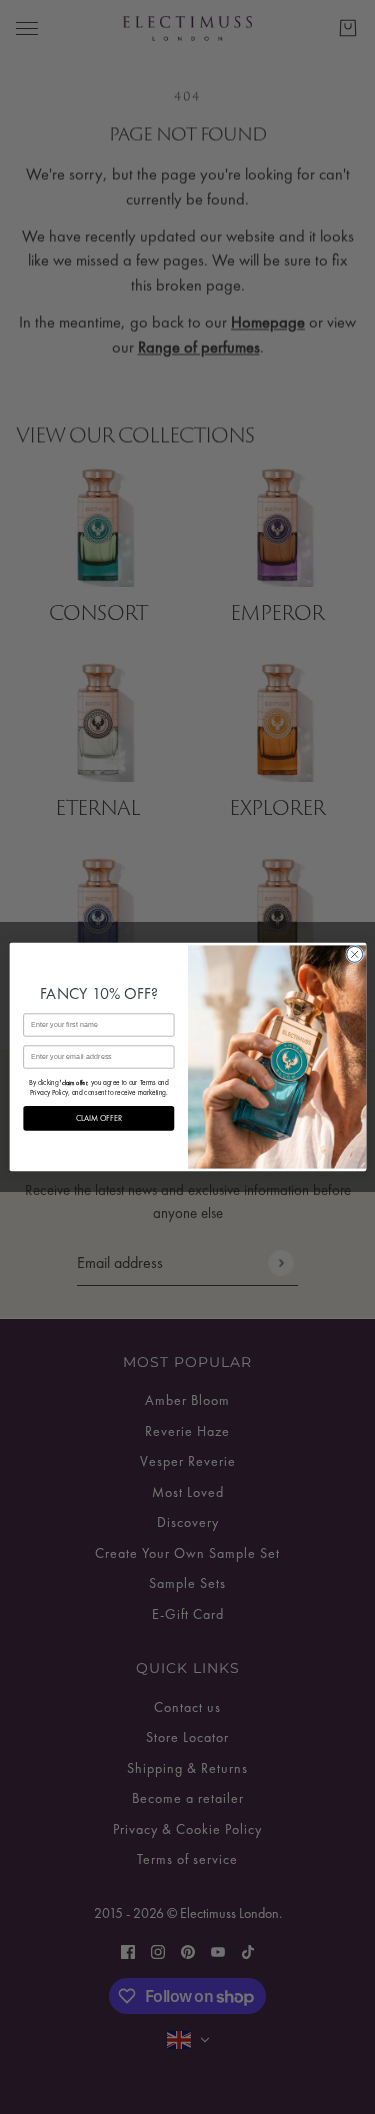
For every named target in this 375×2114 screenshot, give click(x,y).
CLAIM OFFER (98, 1118)
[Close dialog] (354, 954)
